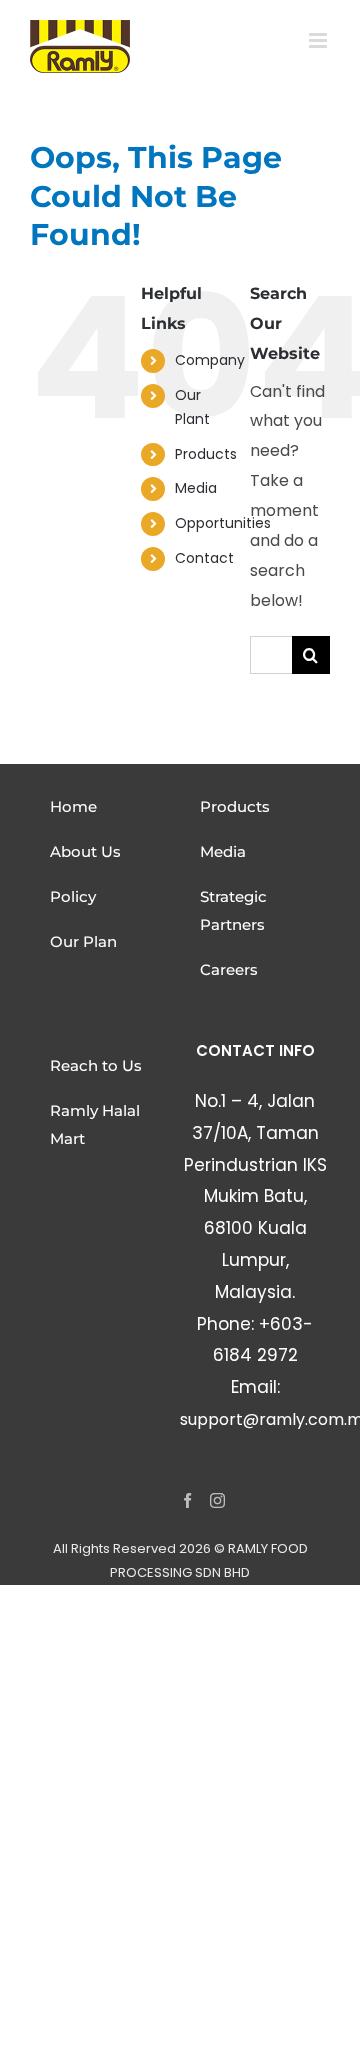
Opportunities (223, 523)
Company (210, 360)
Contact (204, 558)
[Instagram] (217, 1500)
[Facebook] (187, 1500)
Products (206, 454)
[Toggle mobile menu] (319, 40)
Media (196, 488)
